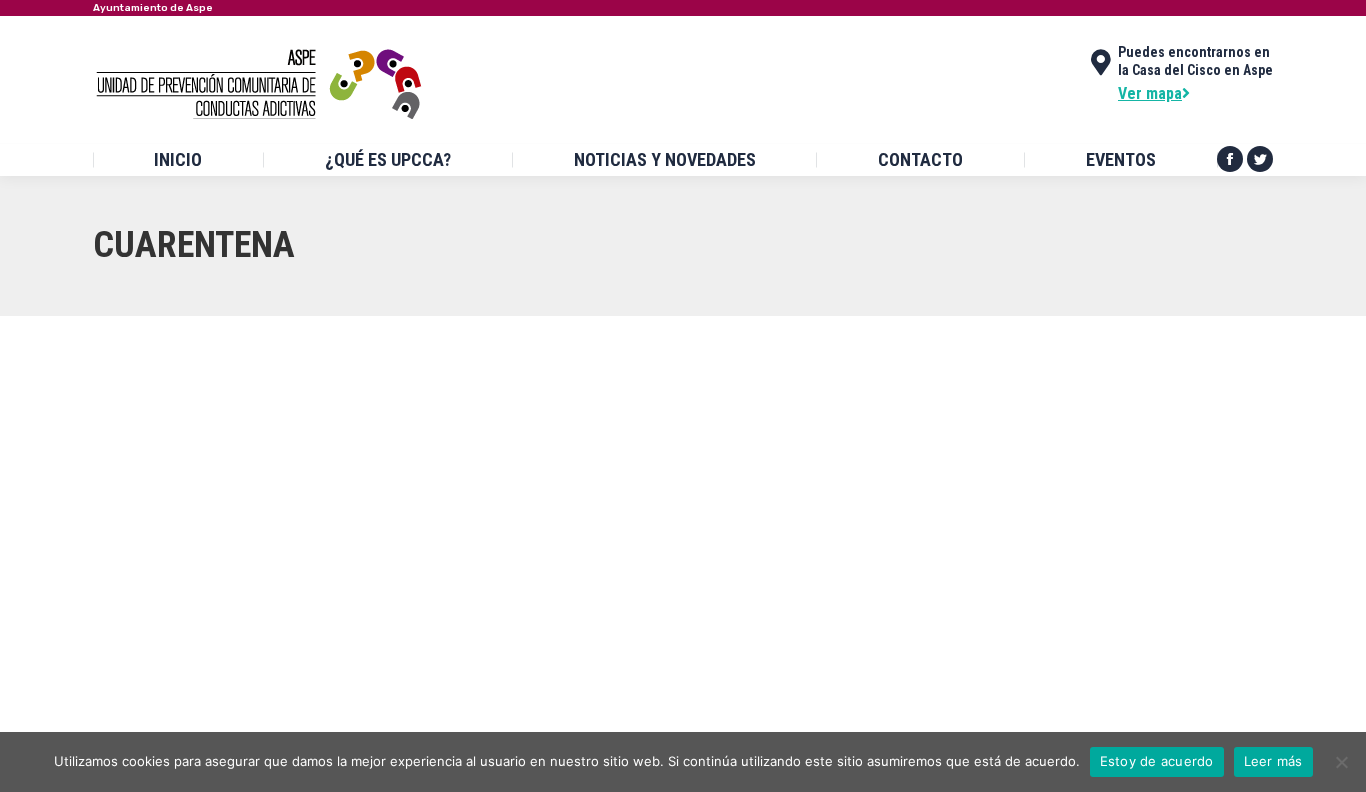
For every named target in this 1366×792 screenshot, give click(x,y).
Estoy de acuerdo (1157, 761)
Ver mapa (1150, 93)
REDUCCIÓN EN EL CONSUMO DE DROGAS (300, 431)
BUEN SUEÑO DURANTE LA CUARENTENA (299, 575)
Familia (273, 470)
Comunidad (150, 470)
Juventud (325, 470)
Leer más (1273, 761)
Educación (217, 470)
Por (409, 470)
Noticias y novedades (417, 614)
